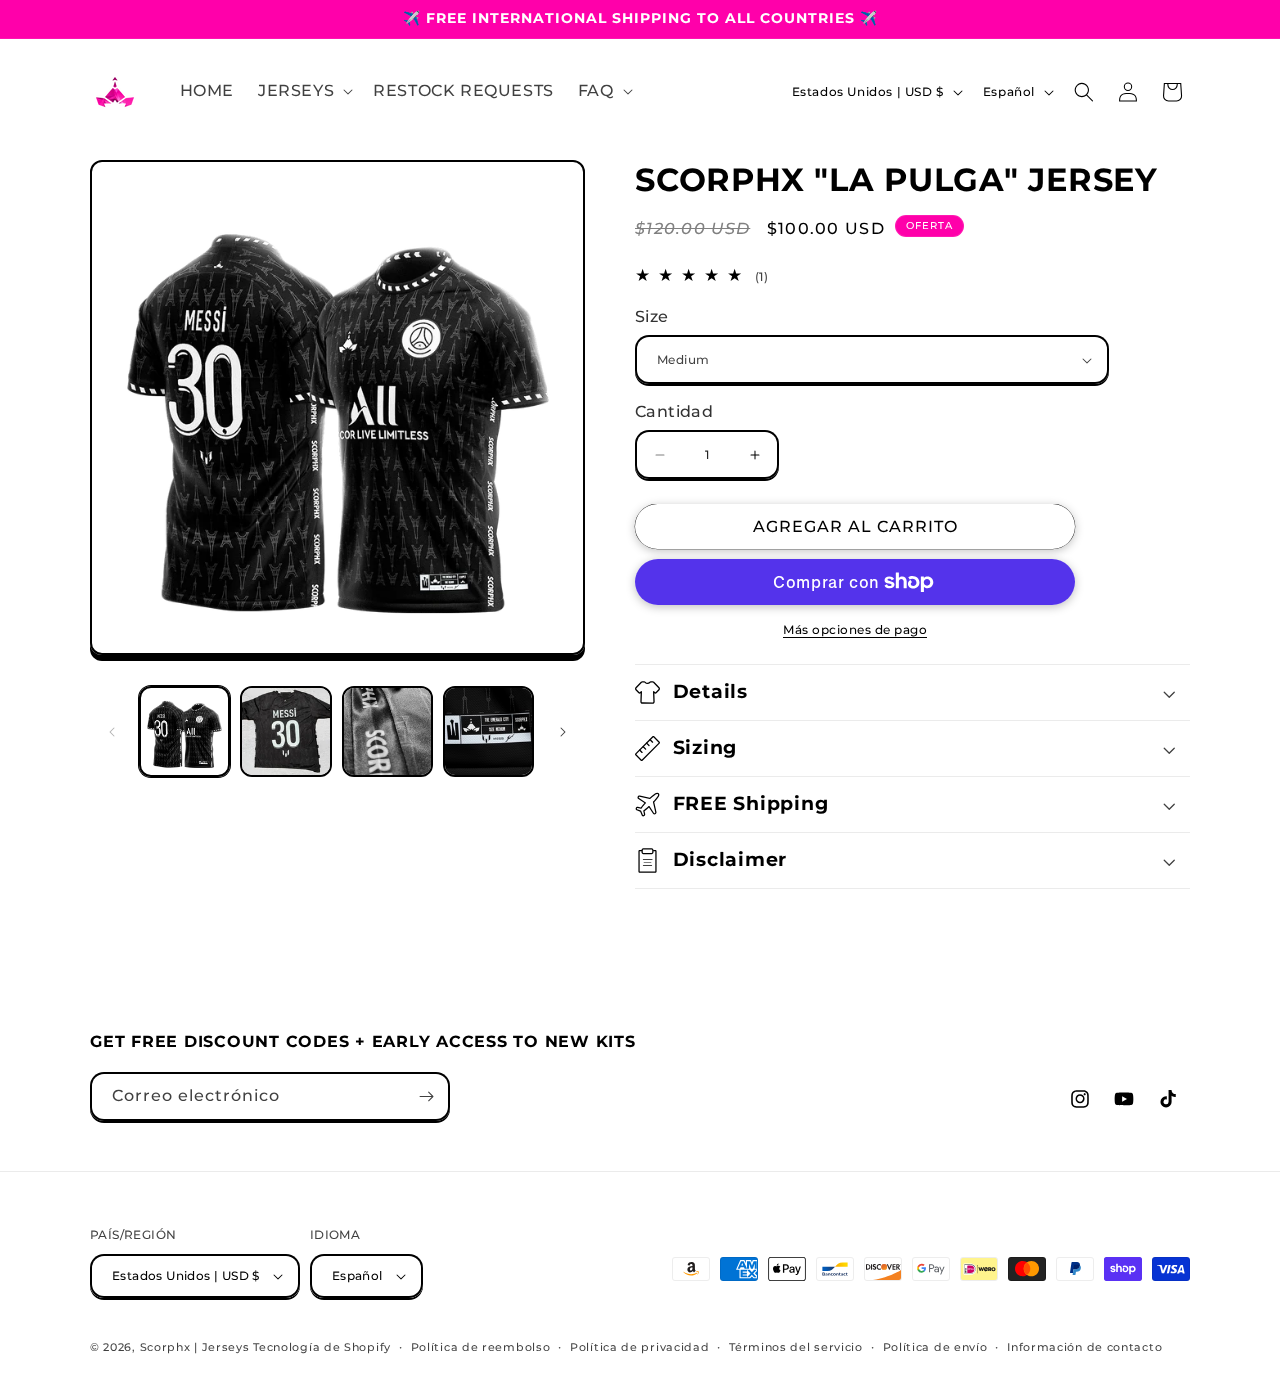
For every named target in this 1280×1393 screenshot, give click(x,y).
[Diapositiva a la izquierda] (112, 732)
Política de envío (935, 1346)
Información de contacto (1084, 1346)
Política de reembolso (481, 1346)
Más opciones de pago (855, 629)
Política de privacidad (639, 1346)
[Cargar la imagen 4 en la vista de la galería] (488, 731)
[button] (303, 91)
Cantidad (674, 411)
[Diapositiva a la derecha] (563, 732)
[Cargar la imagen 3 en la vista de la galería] (387, 731)
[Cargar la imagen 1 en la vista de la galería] (184, 731)
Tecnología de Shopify (322, 1347)
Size (652, 316)
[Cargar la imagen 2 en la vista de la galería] (285, 731)
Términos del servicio (796, 1346)
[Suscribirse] (426, 1096)
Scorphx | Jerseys (195, 1347)
